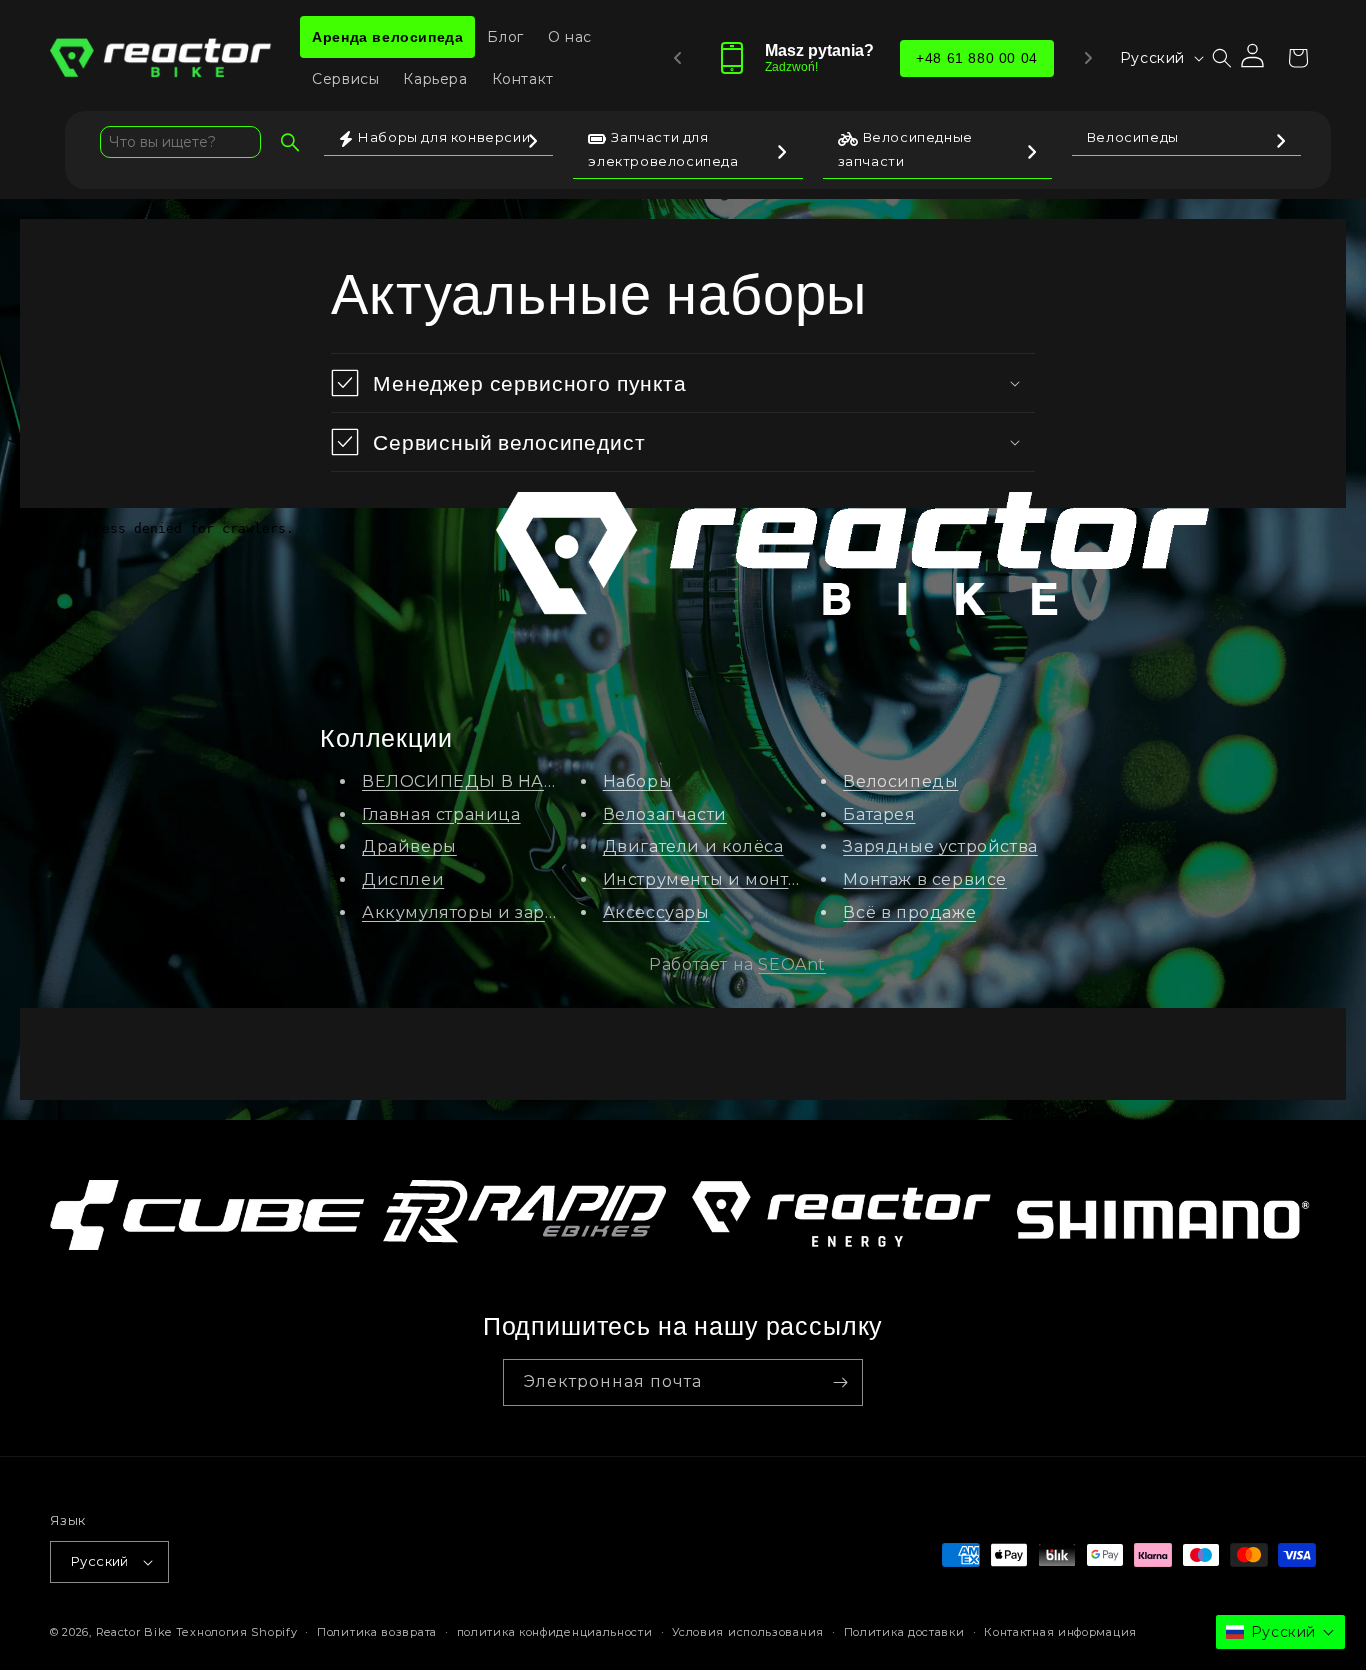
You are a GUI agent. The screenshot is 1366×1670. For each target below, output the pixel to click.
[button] (1222, 58)
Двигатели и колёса (693, 846)
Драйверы (409, 846)
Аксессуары (656, 912)
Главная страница (441, 814)
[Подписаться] (840, 1382)
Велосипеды (900, 781)
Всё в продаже (909, 912)
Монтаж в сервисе (925, 879)
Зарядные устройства (940, 846)
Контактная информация (1060, 1632)
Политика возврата (377, 1632)
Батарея (879, 814)
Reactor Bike (134, 1632)
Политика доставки (904, 1632)
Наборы (638, 781)
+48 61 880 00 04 (977, 58)
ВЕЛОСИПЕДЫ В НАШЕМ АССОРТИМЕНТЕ (550, 781)
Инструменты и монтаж (707, 879)
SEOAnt (792, 964)
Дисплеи (403, 879)
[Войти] (1254, 58)
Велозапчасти (665, 814)
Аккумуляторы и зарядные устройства (534, 912)
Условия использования (748, 1632)
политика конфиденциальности (555, 1632)
